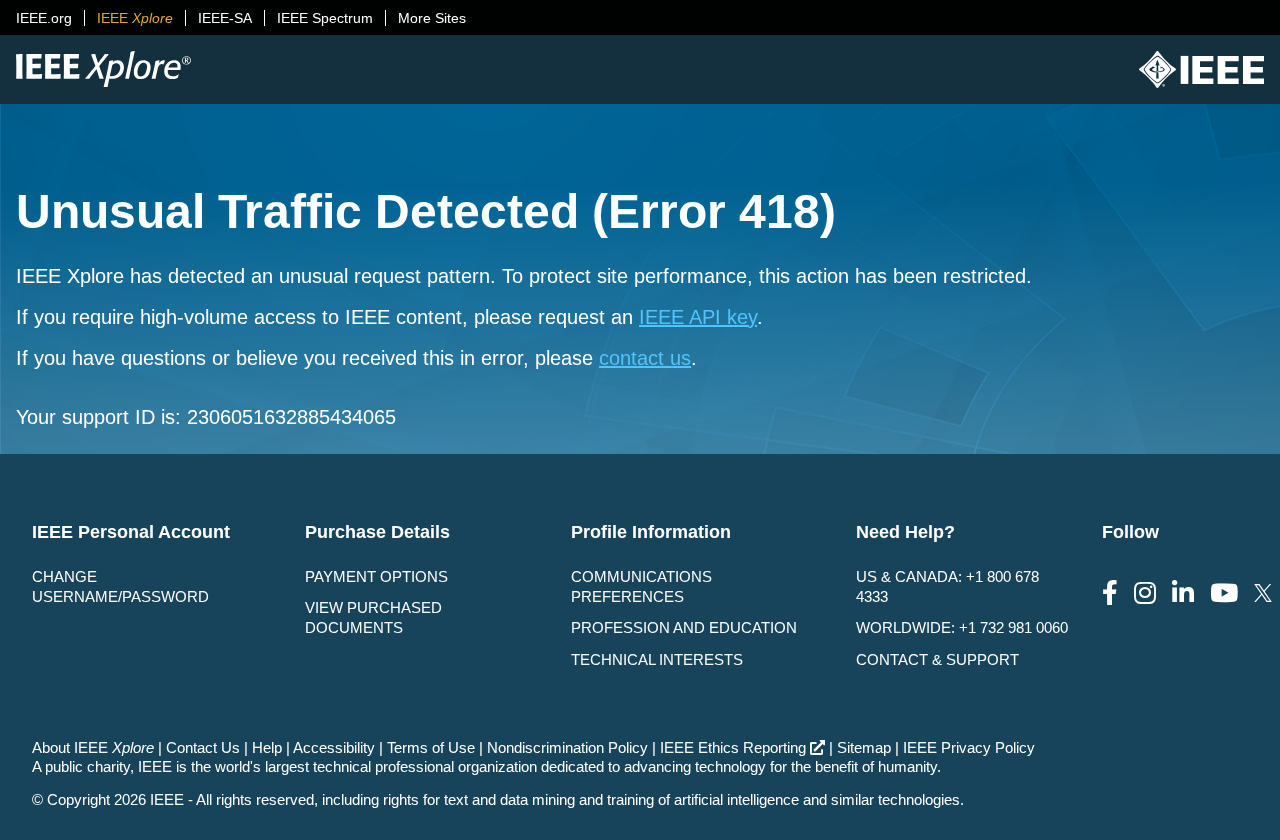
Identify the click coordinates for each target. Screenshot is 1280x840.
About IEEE (93, 747)
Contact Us (203, 747)
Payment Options (376, 576)
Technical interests (657, 659)
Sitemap (864, 747)
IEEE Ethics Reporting (733, 747)
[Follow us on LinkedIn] (1183, 593)
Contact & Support (937, 659)
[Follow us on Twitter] (1263, 593)
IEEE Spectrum (325, 18)
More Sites (432, 18)
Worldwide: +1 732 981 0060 (962, 627)
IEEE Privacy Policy (969, 747)
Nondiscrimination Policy (567, 747)
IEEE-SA (225, 18)
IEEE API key (698, 317)
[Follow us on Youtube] (1224, 593)
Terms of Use (431, 747)
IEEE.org (44, 18)
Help (267, 747)
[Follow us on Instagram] (1145, 593)
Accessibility (334, 747)
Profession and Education (684, 627)
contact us (645, 358)
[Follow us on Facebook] (1110, 593)
